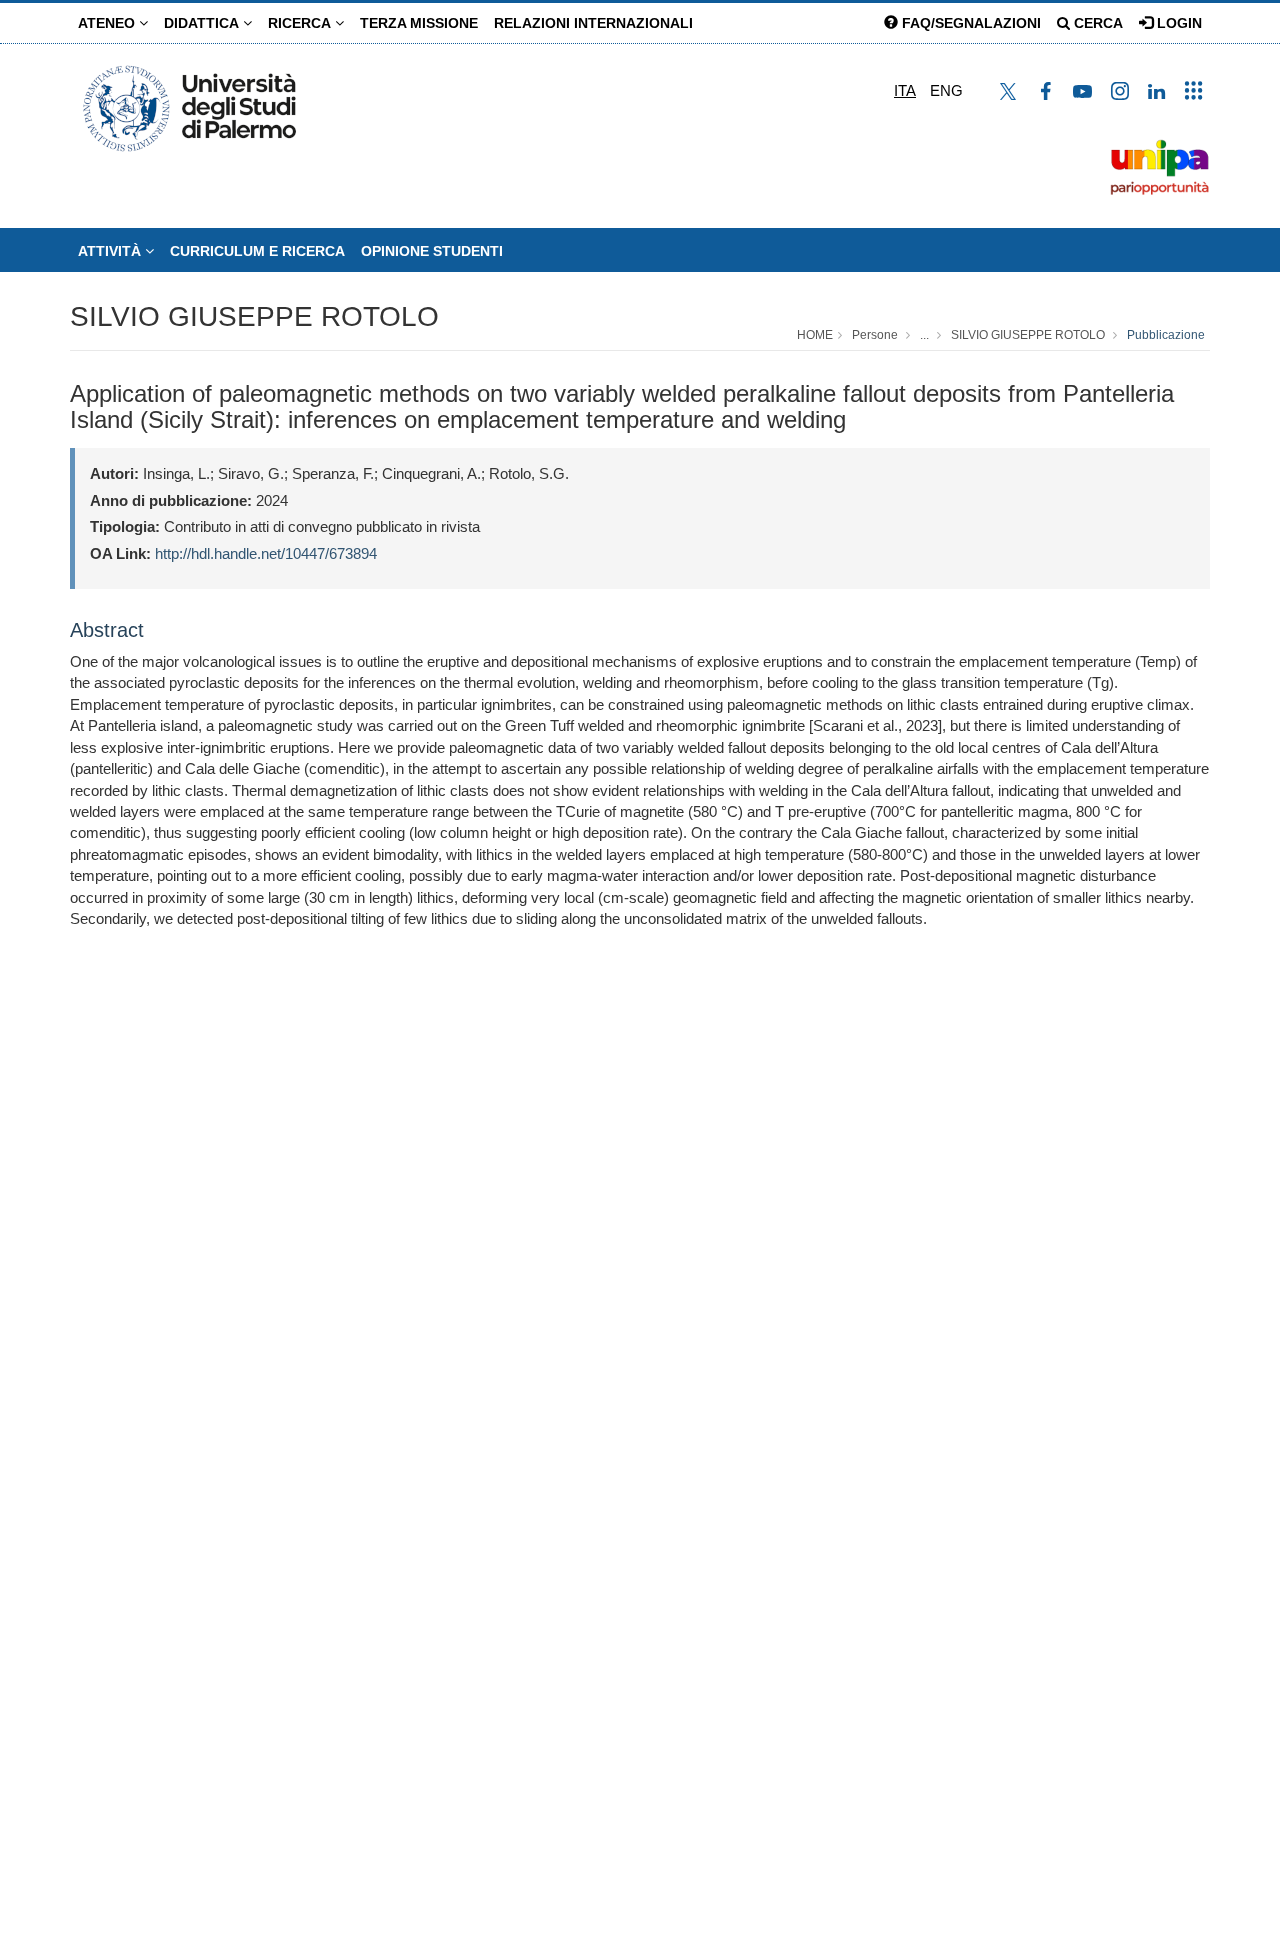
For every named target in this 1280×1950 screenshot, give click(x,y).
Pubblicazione (1166, 335)
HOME (815, 335)
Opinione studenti (432, 251)
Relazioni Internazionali (593, 23)
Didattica (203, 23)
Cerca (1096, 23)
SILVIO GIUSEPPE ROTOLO (254, 316)
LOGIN (1177, 23)
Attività (111, 251)
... (924, 335)
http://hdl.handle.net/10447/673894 (266, 553)
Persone (875, 335)
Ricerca (301, 23)
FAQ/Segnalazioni (969, 23)
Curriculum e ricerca (257, 251)
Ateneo (108, 23)
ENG (946, 90)
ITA (905, 90)
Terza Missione (419, 23)
